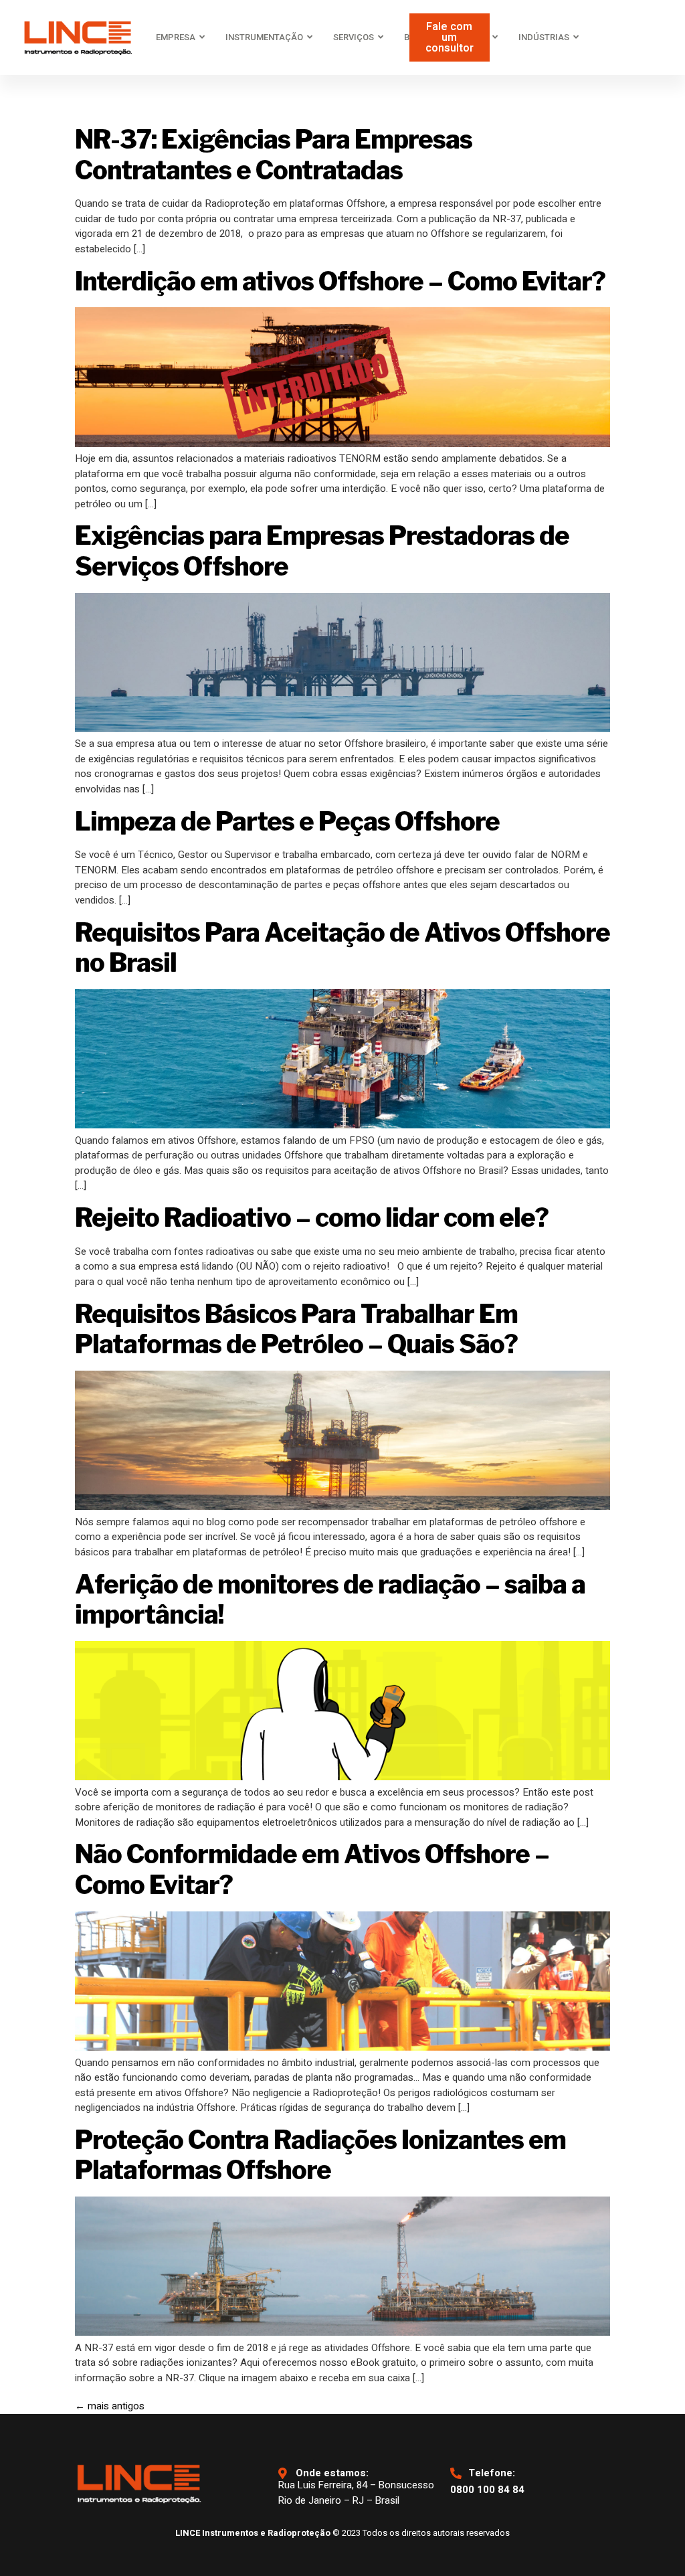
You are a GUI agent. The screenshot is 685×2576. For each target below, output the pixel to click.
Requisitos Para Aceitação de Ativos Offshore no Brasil (342, 948)
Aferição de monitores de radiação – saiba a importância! (330, 1600)
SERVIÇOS (354, 37)
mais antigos (110, 2406)
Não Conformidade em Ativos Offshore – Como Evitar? (312, 1869)
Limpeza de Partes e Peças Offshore (287, 821)
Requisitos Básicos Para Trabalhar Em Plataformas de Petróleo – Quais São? (296, 1329)
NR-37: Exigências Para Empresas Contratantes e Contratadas (274, 155)
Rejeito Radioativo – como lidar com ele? (312, 1217)
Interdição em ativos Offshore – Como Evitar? (340, 281)
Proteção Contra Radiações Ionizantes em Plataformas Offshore (320, 2155)
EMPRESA (176, 37)
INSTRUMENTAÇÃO (264, 37)
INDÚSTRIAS (544, 37)
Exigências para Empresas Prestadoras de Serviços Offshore (322, 551)
